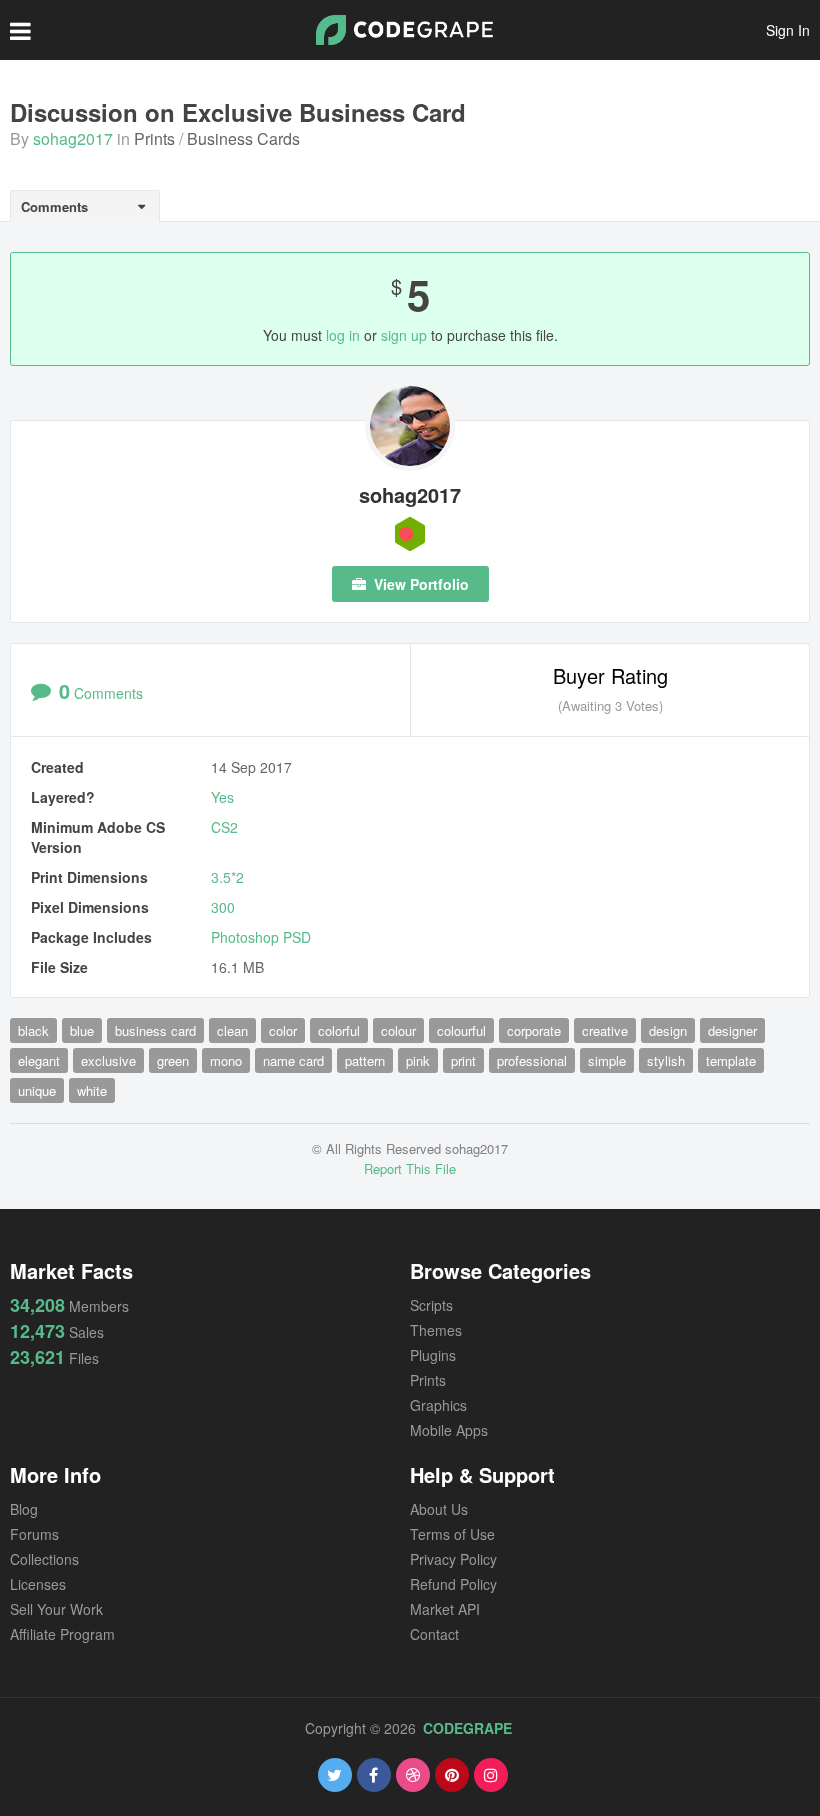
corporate (534, 1030)
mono (226, 1060)
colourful (461, 1030)
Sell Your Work (56, 1609)
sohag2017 (73, 138)
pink (418, 1060)
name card (293, 1060)
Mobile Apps (449, 1430)
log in (343, 335)
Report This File (410, 1168)
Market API (445, 1609)
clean (232, 1030)
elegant (39, 1060)
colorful (339, 1030)
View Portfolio (419, 584)
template (731, 1060)
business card (155, 1030)
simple (607, 1060)
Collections (44, 1559)
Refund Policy (453, 1584)
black (33, 1030)
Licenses (38, 1584)
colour (398, 1030)
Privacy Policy (453, 1559)
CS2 (224, 827)
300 (223, 907)
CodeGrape (467, 1728)
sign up (404, 335)
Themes (436, 1330)
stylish (666, 1060)
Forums (34, 1534)
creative (605, 1030)
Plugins (433, 1355)
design (668, 1030)
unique (37, 1090)
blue (82, 1030)
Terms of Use (452, 1534)
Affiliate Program (62, 1634)
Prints (154, 138)
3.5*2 (227, 877)
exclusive (108, 1060)
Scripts (431, 1305)
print (463, 1060)
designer (732, 1030)
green (173, 1060)
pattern (365, 1060)
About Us (439, 1509)
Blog (24, 1509)
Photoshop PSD (261, 937)
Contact (434, 1634)
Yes (222, 797)
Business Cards (243, 138)
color (283, 1030)
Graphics (438, 1405)
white (92, 1090)
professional (532, 1060)
